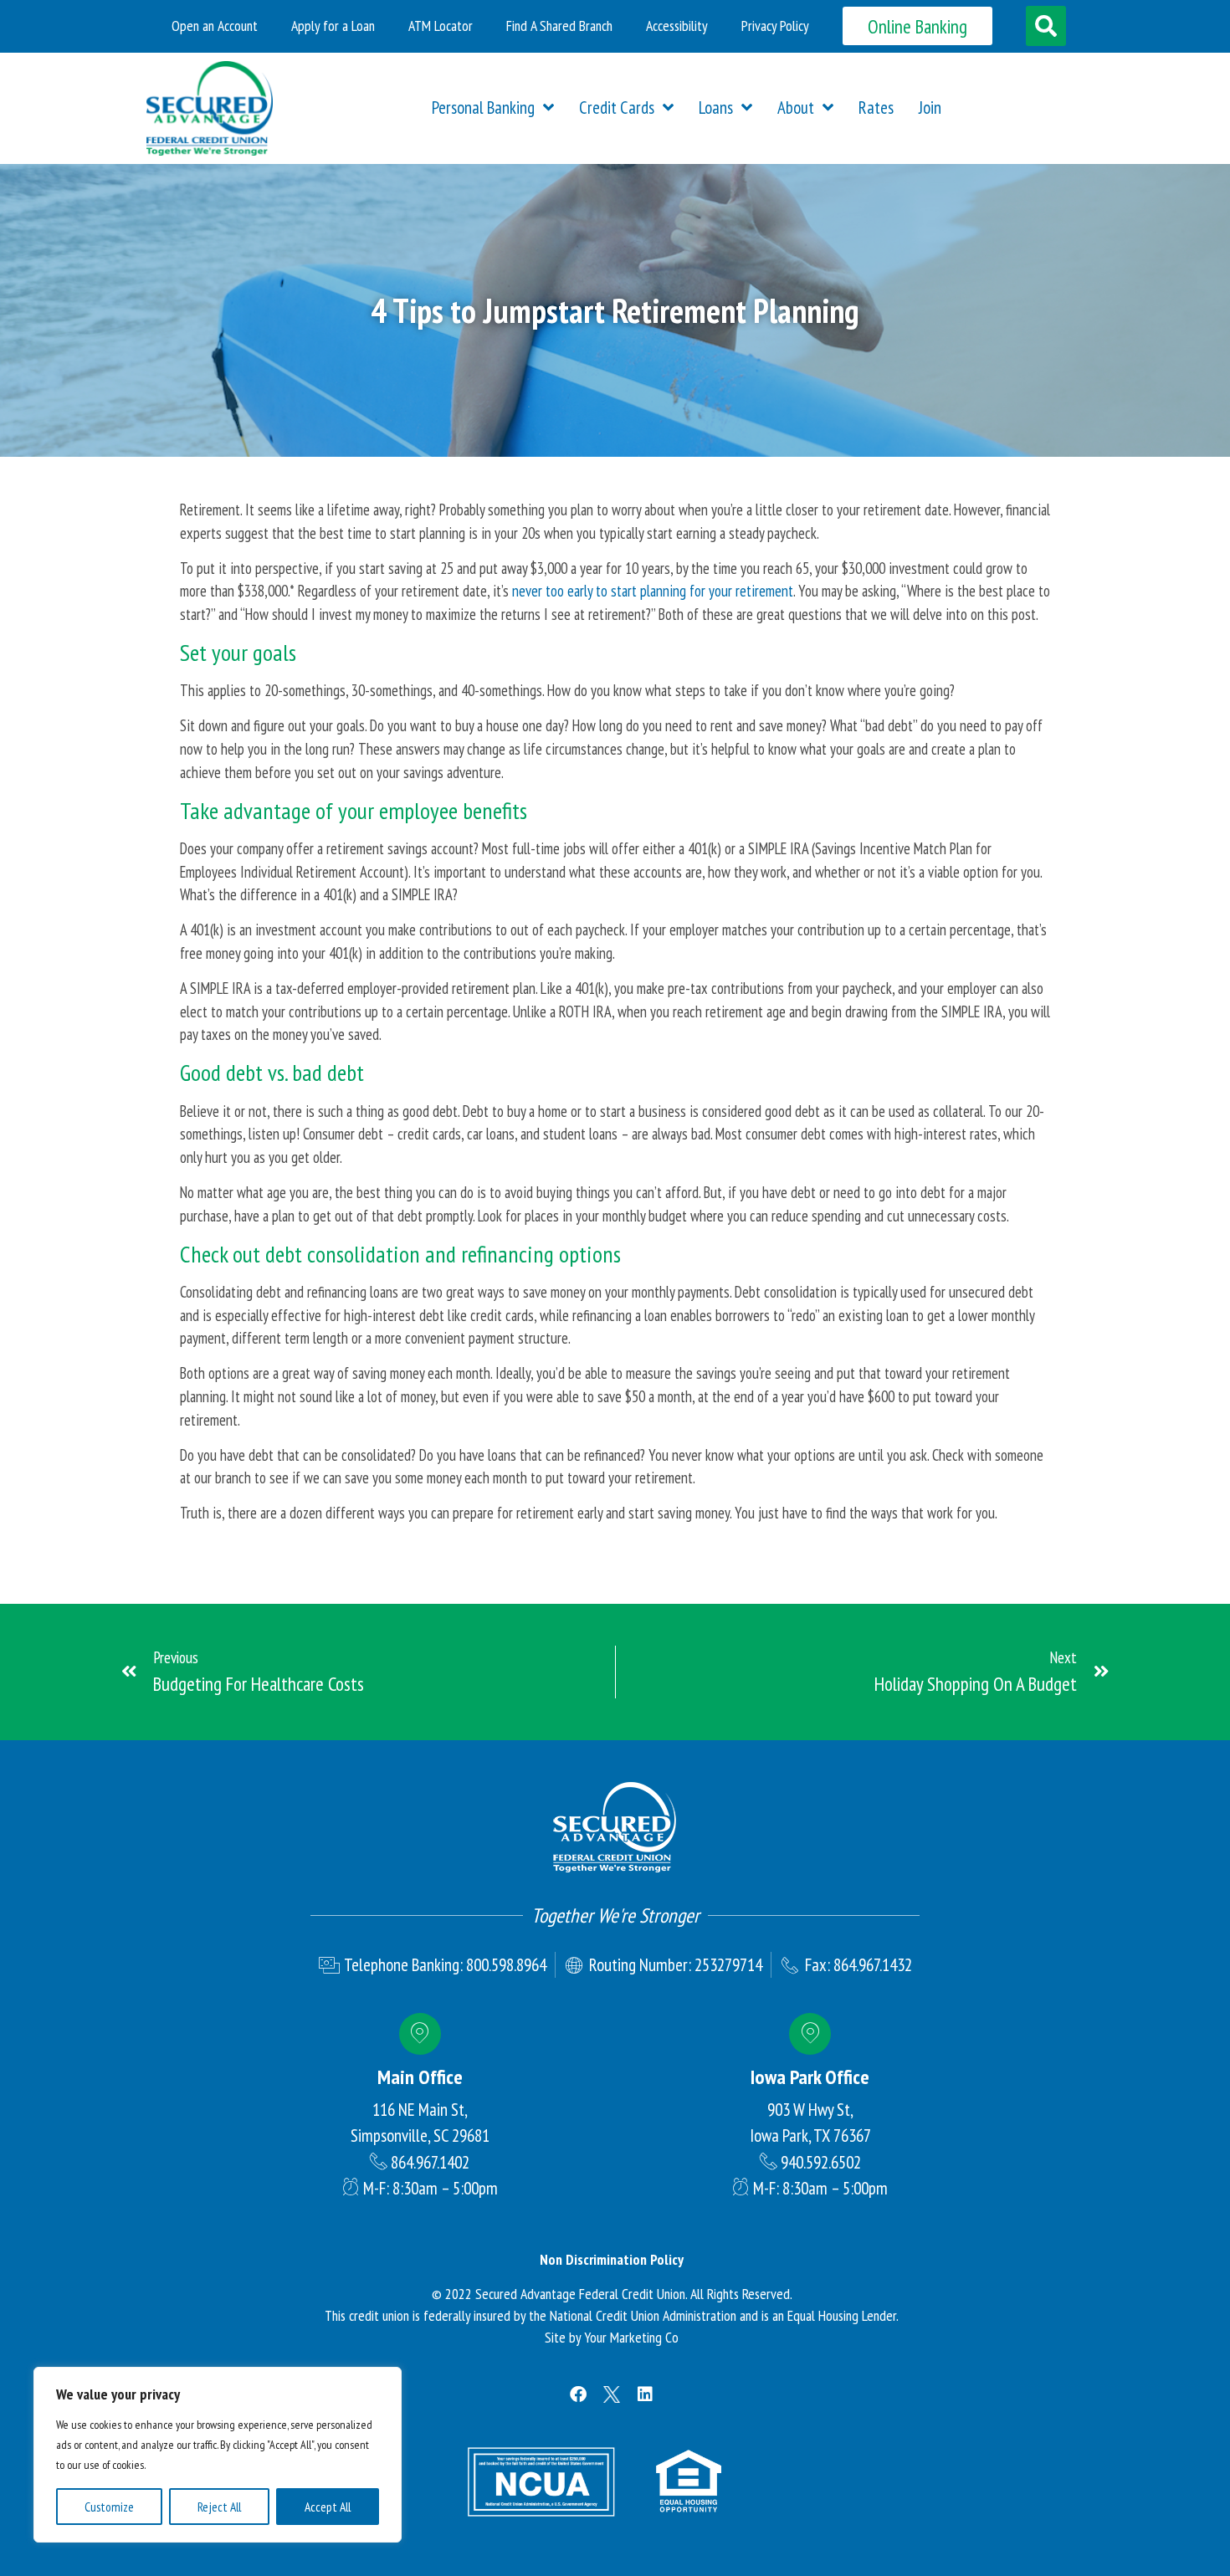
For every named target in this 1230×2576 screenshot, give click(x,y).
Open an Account (215, 26)
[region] (218, 2455)
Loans (716, 108)
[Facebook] (578, 2394)
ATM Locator (441, 26)
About (796, 108)
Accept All (328, 2507)
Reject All (219, 2507)
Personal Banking (483, 108)
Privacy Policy (775, 26)
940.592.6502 (821, 2162)
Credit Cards (617, 108)
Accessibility (677, 26)
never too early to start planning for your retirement (653, 591)
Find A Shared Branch (559, 26)
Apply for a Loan (333, 26)
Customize (109, 2507)
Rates (876, 108)
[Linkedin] (645, 2394)
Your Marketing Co (631, 2337)
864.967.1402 (430, 2162)
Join (930, 108)
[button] (1046, 26)
